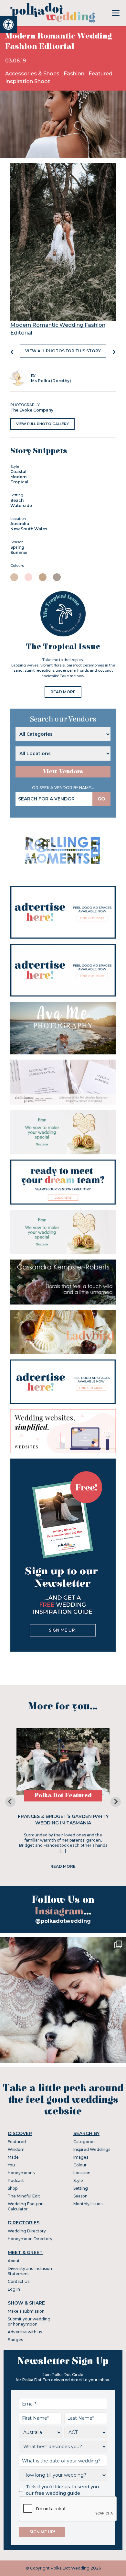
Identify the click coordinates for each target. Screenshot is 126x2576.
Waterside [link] (21, 506)
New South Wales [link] (29, 529)
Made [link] (13, 2157)
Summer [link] (19, 552)
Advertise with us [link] (25, 2332)
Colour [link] (80, 2165)
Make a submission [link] (26, 2311)
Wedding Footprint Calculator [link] (26, 2206)
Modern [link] (18, 477)
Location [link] (82, 2173)
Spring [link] (17, 547)
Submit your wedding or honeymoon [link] (29, 2322)
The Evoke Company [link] (32, 410)
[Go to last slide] (10, 1802)
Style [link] (78, 2180)
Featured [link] (100, 74)
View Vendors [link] (63, 771)
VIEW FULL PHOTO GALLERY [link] (42, 424)
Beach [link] (17, 500)
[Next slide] (116, 1802)
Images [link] (81, 2157)
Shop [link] (13, 2188)
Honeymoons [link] (21, 2173)
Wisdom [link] (16, 2149)
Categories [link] (84, 2142)
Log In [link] (14, 2289)
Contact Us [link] (19, 2281)
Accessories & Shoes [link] (33, 74)
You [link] (11, 2165)
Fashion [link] (75, 74)
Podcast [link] (16, 2180)
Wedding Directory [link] (27, 2231)
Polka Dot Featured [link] (63, 1795)
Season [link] (80, 2196)
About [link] (14, 2261)
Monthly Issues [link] (88, 2204)
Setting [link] (81, 2188)
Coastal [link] (18, 472)
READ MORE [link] (63, 692)
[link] (8, 25)
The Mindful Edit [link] (24, 2196)
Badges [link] (15, 2340)
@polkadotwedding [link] (63, 1921)
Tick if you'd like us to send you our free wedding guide (62, 2490)
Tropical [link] (19, 482)
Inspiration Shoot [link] (28, 81)
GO (101, 799)
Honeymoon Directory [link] (30, 2239)
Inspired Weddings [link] (92, 2149)
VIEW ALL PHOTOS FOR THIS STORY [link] (63, 351)
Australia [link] (20, 524)
